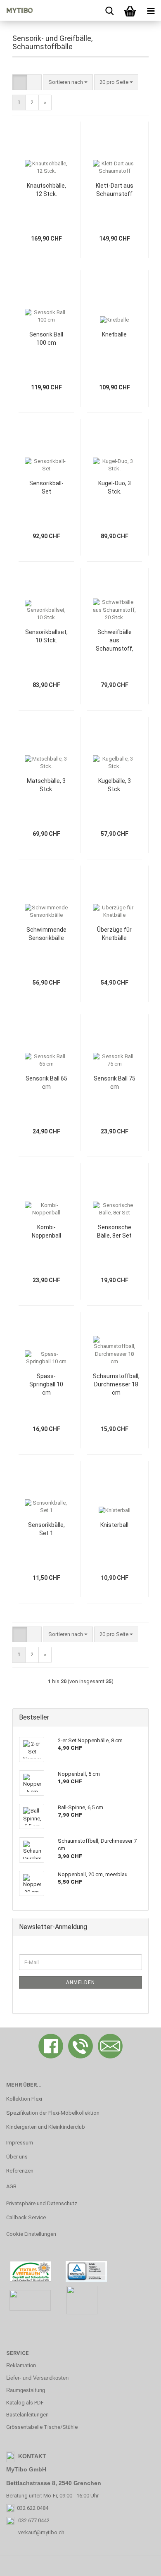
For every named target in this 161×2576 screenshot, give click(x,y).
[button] (20, 82)
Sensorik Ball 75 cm (115, 1083)
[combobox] (68, 82)
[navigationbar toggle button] (151, 10)
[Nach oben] (138, 2564)
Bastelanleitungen (27, 2415)
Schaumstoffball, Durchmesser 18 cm (116, 1384)
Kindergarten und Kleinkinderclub (46, 2127)
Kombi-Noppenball (46, 1231)
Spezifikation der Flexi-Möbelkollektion (53, 2113)
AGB (11, 2186)
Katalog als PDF (25, 2403)
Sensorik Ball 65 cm (46, 1083)
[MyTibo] (17, 10)
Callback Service (26, 2217)
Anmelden (80, 1982)
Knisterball (114, 1525)
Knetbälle (114, 334)
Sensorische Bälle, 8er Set (114, 1231)
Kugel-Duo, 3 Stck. (115, 487)
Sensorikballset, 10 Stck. (46, 636)
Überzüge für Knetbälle (114, 934)
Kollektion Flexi (24, 2099)
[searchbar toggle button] (109, 10)
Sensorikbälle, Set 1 (46, 1529)
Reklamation (21, 2365)
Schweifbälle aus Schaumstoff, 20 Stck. (115, 641)
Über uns (17, 2157)
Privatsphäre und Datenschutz (42, 2203)
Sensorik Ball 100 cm (46, 339)
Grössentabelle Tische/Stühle (42, 2427)
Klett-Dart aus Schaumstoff (115, 190)
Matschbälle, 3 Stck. (46, 785)
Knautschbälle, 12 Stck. (46, 190)
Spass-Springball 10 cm (46, 1384)
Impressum (20, 2143)
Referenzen (20, 2171)
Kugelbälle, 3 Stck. (115, 785)
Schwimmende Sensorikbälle (46, 934)
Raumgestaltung (26, 2390)
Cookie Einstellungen (31, 2234)
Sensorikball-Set (46, 487)
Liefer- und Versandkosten (37, 2378)
